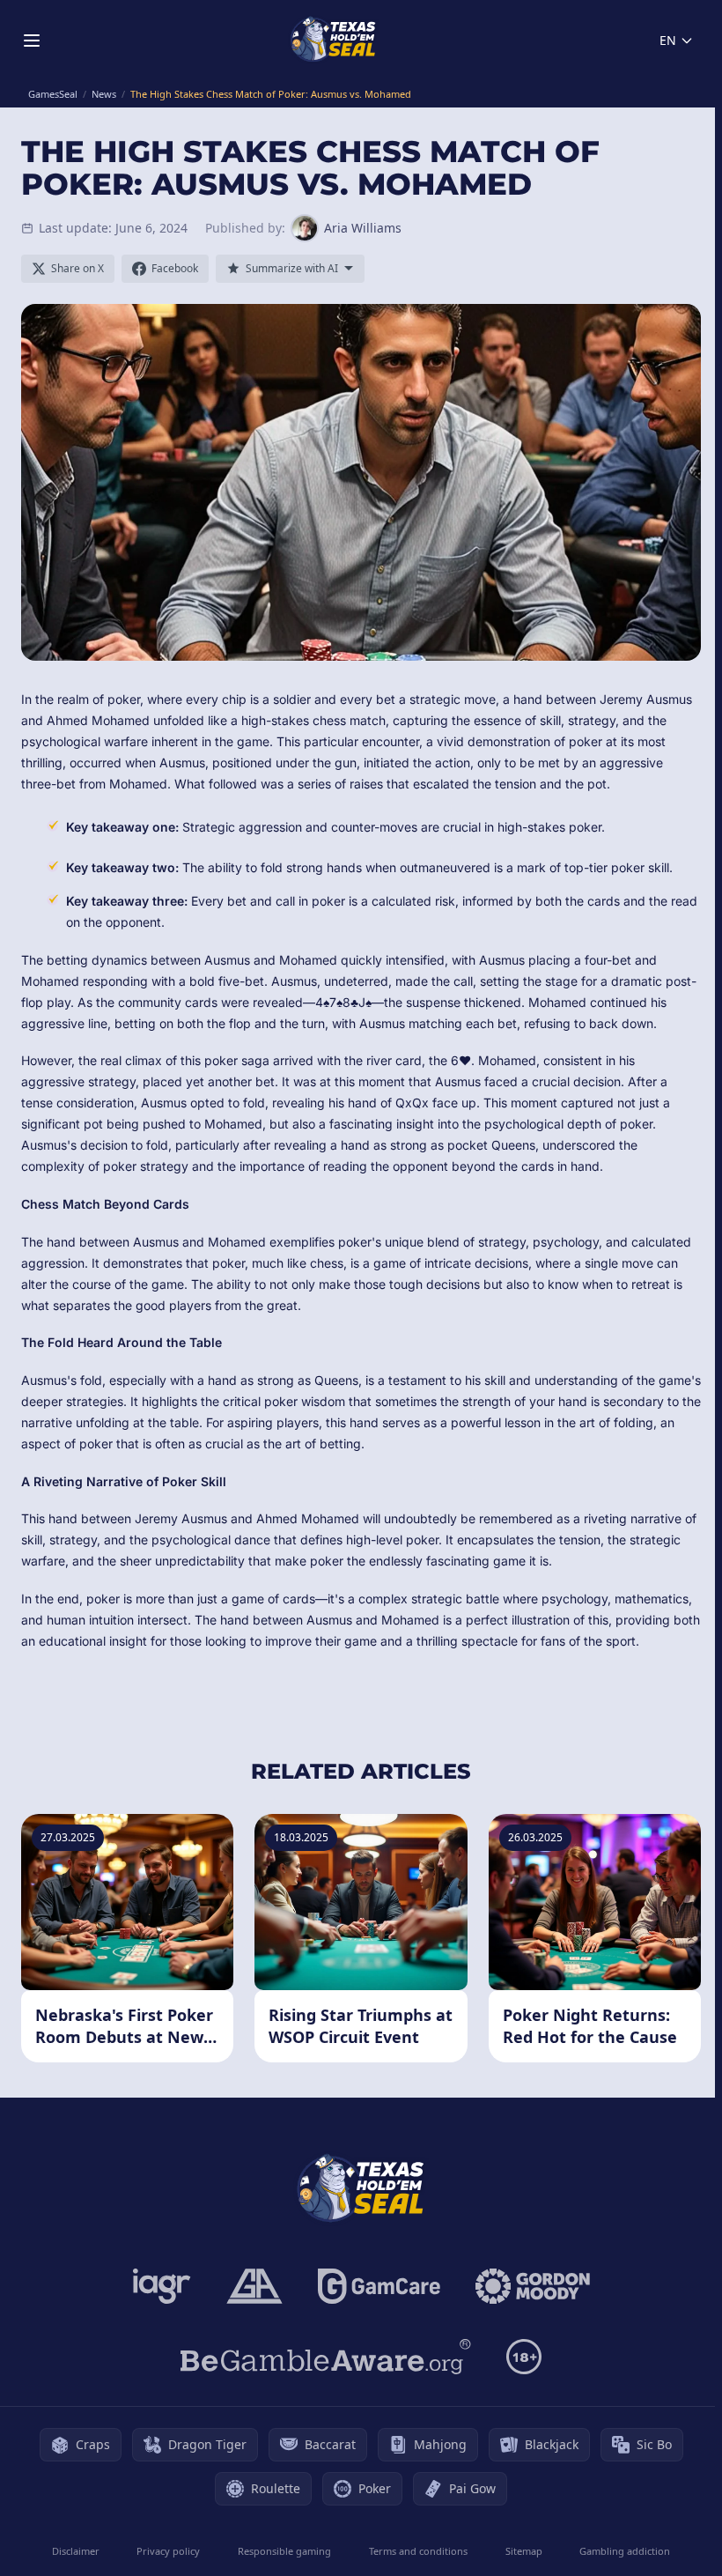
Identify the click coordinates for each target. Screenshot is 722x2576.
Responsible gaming (284, 2551)
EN (668, 40)
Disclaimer (76, 2551)
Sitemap (524, 2551)
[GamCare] (379, 2286)
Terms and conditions (418, 2551)
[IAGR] (162, 2286)
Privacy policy (168, 2551)
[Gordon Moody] (533, 2286)
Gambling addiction (625, 2551)
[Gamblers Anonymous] (254, 2286)
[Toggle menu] (32, 41)
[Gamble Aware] (326, 2357)
